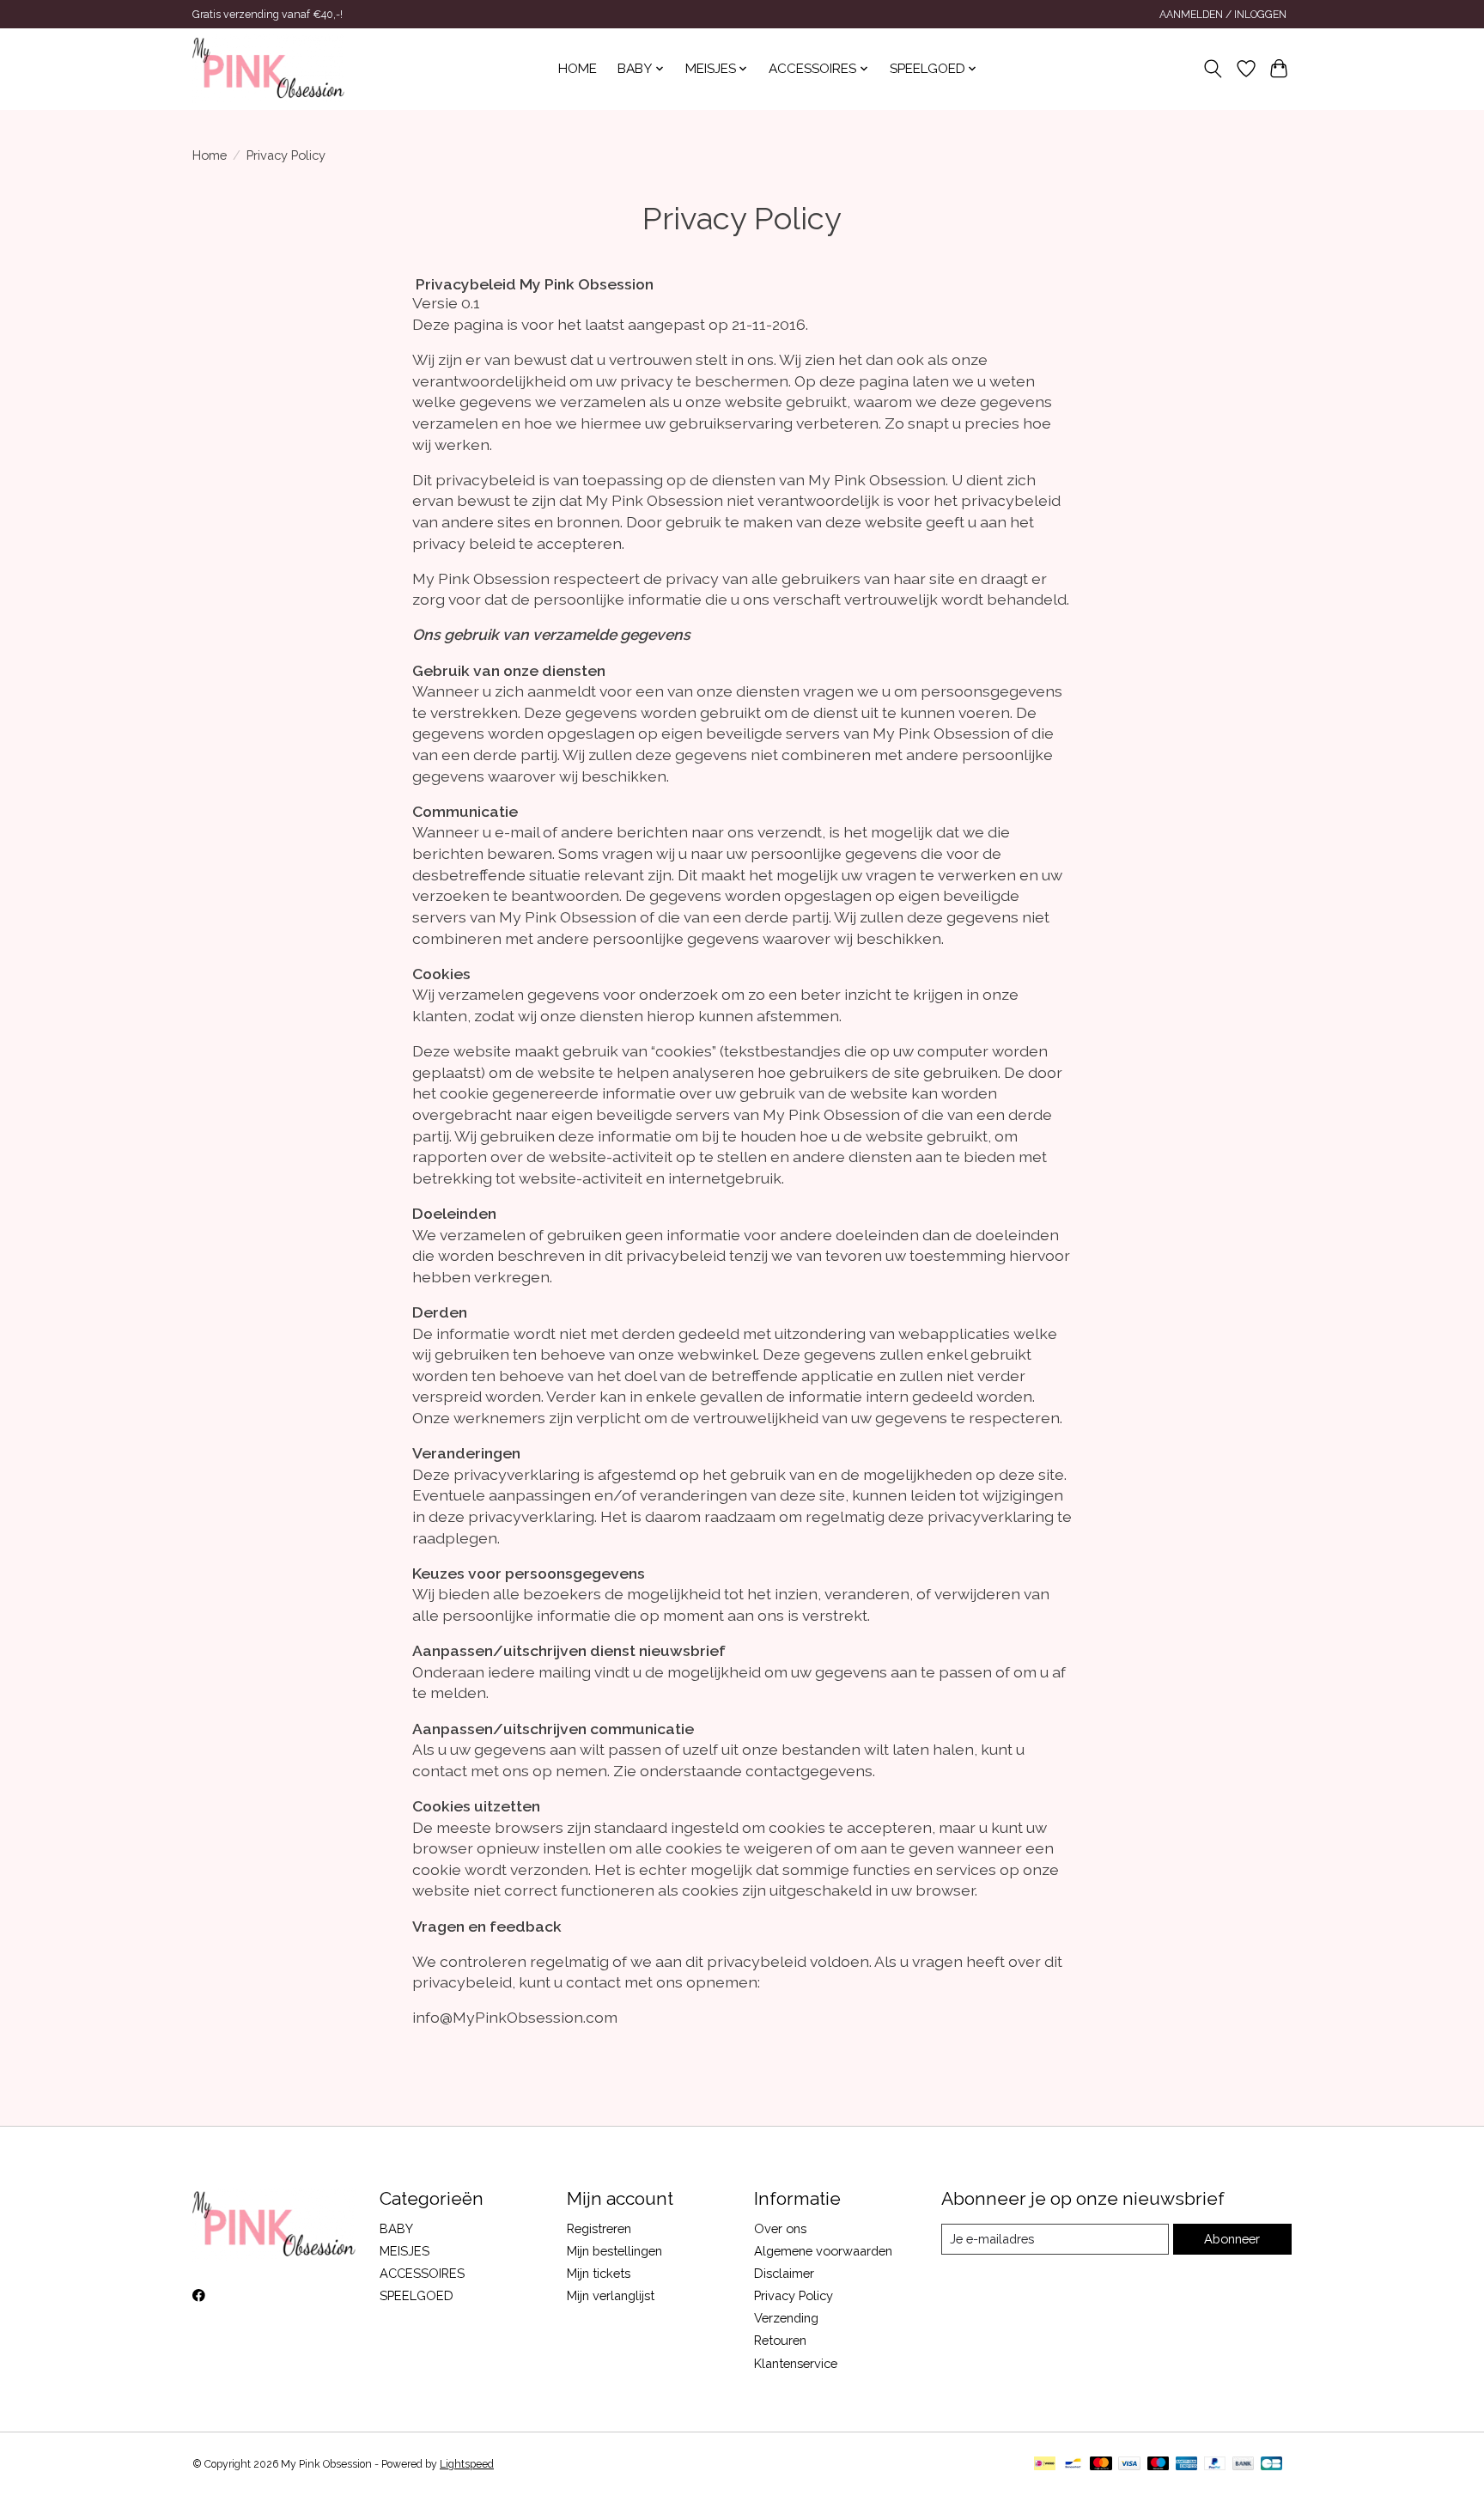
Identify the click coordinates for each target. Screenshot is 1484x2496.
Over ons (780, 2228)
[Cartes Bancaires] (1271, 2465)
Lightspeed (467, 2464)
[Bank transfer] (1244, 2465)
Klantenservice (796, 2363)
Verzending (786, 2318)
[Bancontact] (1073, 2465)
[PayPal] (1215, 2465)
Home (578, 69)
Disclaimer (784, 2273)
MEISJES (404, 2251)
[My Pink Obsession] (268, 69)
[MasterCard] (1101, 2465)
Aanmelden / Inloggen (1223, 15)
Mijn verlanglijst (611, 2295)
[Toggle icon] (1213, 69)
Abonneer (1232, 2239)
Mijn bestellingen (614, 2251)
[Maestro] (1159, 2465)
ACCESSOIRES (422, 2273)
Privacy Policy (794, 2295)
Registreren (599, 2228)
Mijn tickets (599, 2273)
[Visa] (1129, 2465)
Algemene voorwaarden (823, 2251)
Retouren (780, 2340)
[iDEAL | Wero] (1045, 2465)
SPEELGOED (417, 2295)
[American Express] (1187, 2465)
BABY (396, 2228)
